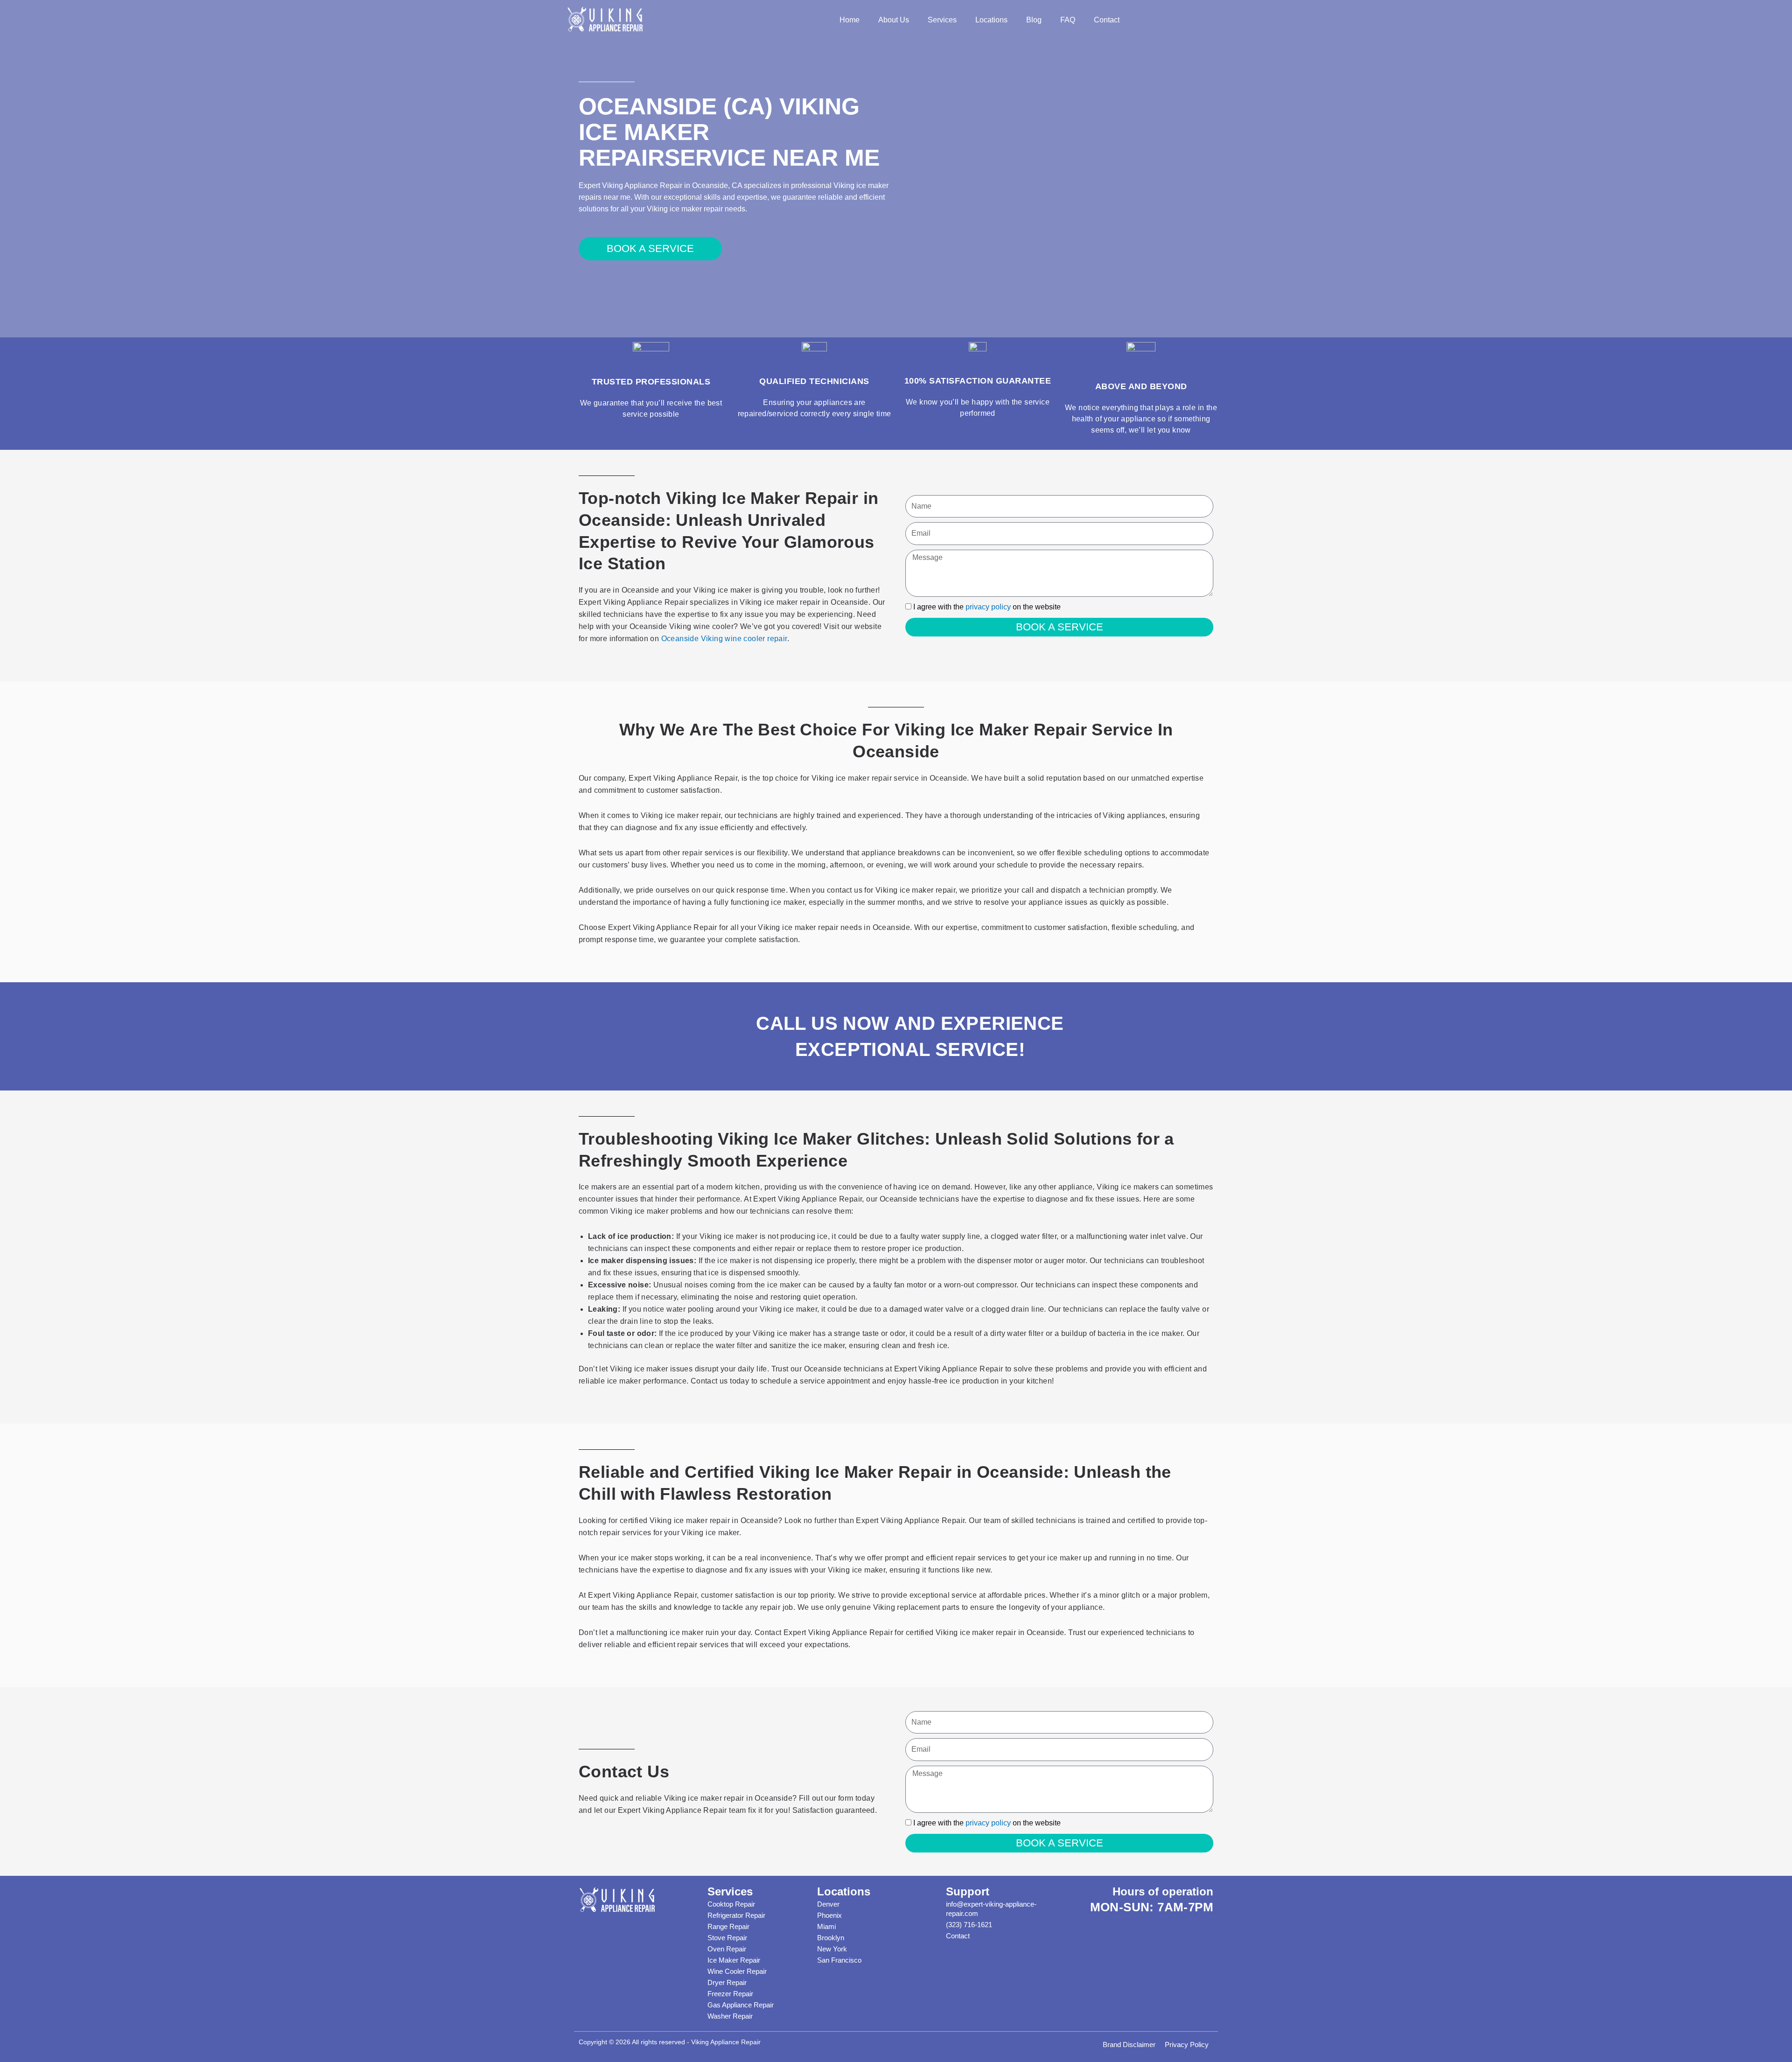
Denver (828, 1904)
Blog (1034, 20)
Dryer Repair (727, 1982)
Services (942, 20)
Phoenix (829, 1915)
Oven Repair (727, 1949)
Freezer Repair (730, 1994)
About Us (894, 20)
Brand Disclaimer (1129, 2045)
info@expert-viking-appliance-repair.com (991, 1909)
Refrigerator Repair (736, 1915)
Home (850, 20)
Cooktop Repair (731, 1904)
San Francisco (839, 1960)
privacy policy (988, 607)
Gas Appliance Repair (741, 2005)
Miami (826, 1926)
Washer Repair (730, 2016)
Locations (991, 20)
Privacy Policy (1187, 2045)
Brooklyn (831, 1938)
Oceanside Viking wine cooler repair (724, 639)
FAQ (1068, 20)
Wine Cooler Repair (737, 1971)
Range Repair (728, 1926)
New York (832, 1949)
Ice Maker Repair (734, 1960)
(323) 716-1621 (969, 1925)
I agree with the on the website (987, 607)
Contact (1107, 20)
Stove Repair (727, 1938)
